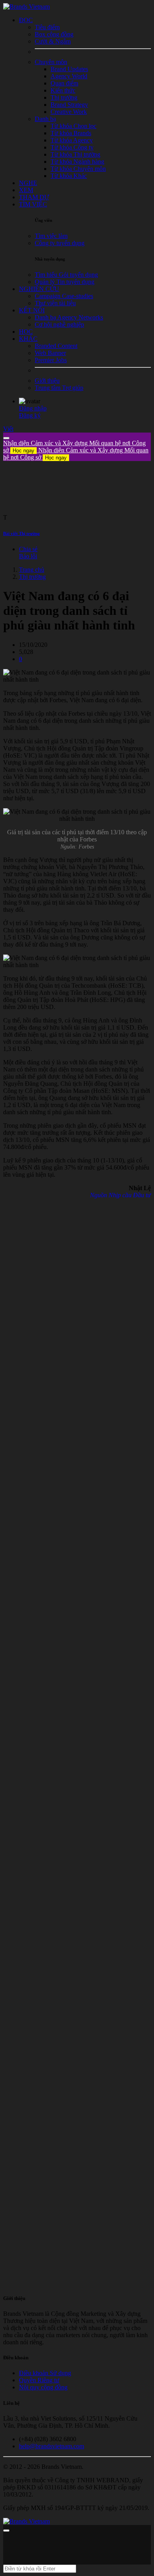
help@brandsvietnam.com (52, 2446)
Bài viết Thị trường (22, 533)
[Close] (6, 438)
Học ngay (23, 451)
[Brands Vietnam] (26, 7)
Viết (8, 429)
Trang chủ (32, 570)
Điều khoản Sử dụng (45, 2373)
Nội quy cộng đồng (43, 2387)
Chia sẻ (28, 549)
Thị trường (32, 577)
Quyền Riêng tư (39, 2380)
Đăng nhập (33, 408)
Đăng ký (30, 415)
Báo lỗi (28, 556)
